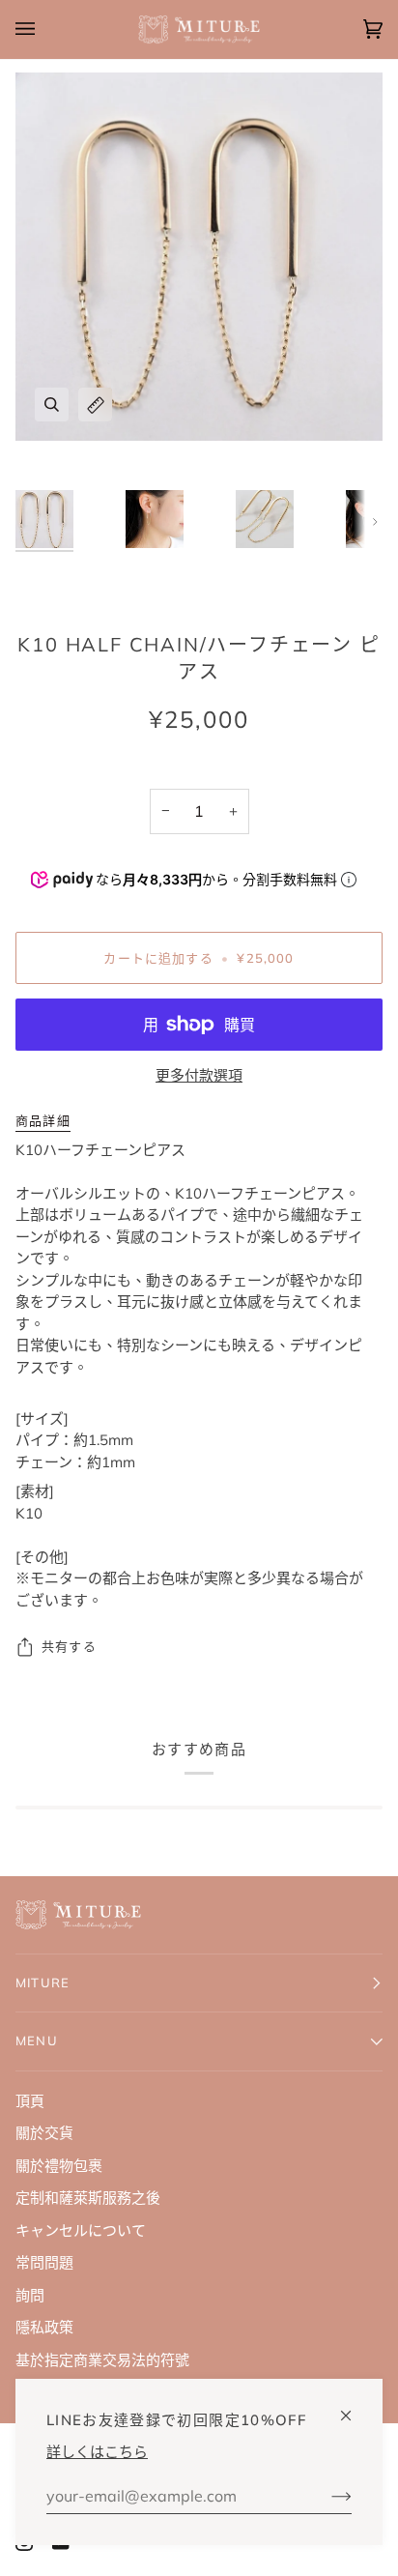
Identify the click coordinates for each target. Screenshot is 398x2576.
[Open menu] (44, 29)
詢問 (30, 2295)
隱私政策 (44, 2327)
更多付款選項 (199, 1075)
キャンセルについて (81, 2230)
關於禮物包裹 (59, 2166)
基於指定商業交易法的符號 (102, 2360)
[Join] (326, 2496)
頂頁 (30, 2101)
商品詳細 (43, 1120)
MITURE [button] (43, 1983)
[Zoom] (52, 405)
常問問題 (44, 2262)
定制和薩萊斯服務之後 (88, 2198)
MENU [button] (37, 2041)
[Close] (354, 2407)
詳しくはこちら (97, 2452)
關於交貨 (44, 2133)
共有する (69, 1646)
